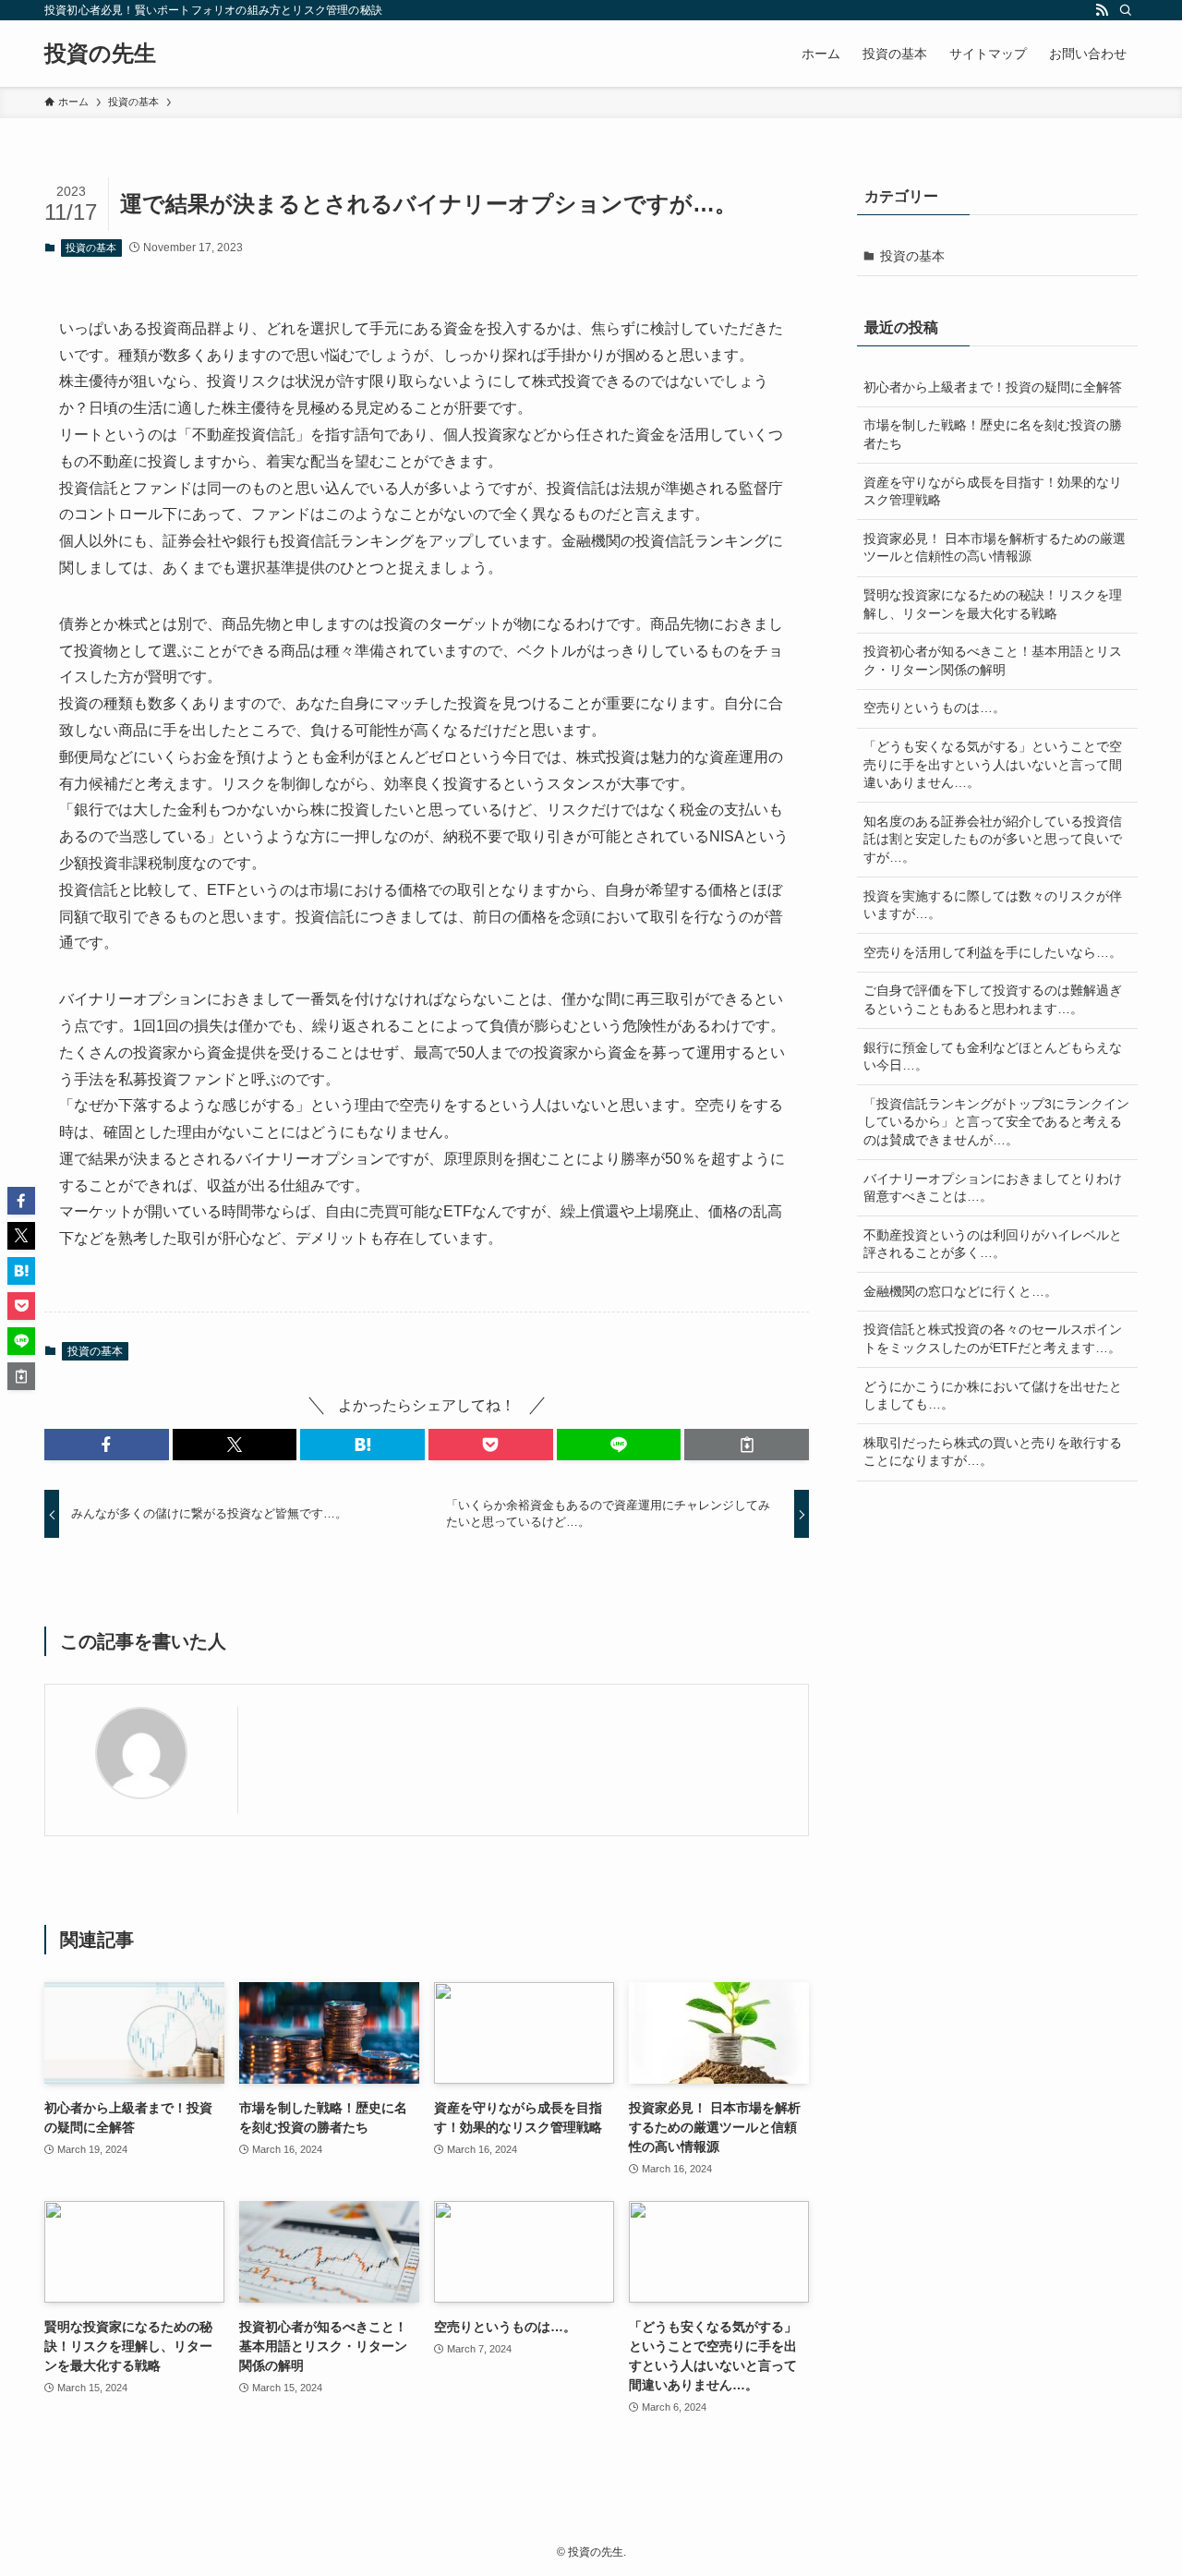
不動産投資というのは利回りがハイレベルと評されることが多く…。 (993, 1244)
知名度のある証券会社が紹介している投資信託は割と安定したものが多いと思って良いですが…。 (993, 839)
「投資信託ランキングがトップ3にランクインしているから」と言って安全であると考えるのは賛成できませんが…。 (996, 1122)
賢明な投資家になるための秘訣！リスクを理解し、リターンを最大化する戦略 (993, 604)
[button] (107, 1445)
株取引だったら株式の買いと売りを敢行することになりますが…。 (993, 1452)
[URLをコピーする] (747, 1445)
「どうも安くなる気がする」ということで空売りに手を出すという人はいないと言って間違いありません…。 (993, 764)
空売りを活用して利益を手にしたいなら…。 (993, 952)
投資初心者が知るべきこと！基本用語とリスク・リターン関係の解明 (993, 660)
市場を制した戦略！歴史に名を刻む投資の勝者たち (993, 434)
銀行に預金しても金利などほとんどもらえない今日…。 (993, 1057)
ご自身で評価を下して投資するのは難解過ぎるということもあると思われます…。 (993, 999)
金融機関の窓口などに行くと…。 (960, 1291)
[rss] (1102, 10)
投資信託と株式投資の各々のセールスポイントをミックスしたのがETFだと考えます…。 (993, 1338)
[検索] (1126, 10)
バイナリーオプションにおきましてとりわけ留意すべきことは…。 (993, 1188)
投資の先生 (100, 54)
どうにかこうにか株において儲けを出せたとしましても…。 (993, 1396)
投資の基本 (91, 248)
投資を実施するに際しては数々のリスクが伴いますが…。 (993, 905)
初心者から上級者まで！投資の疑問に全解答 (993, 387)
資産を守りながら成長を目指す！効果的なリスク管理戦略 (993, 491)
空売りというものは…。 (935, 707)
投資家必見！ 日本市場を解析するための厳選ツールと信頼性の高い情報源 (995, 548)
